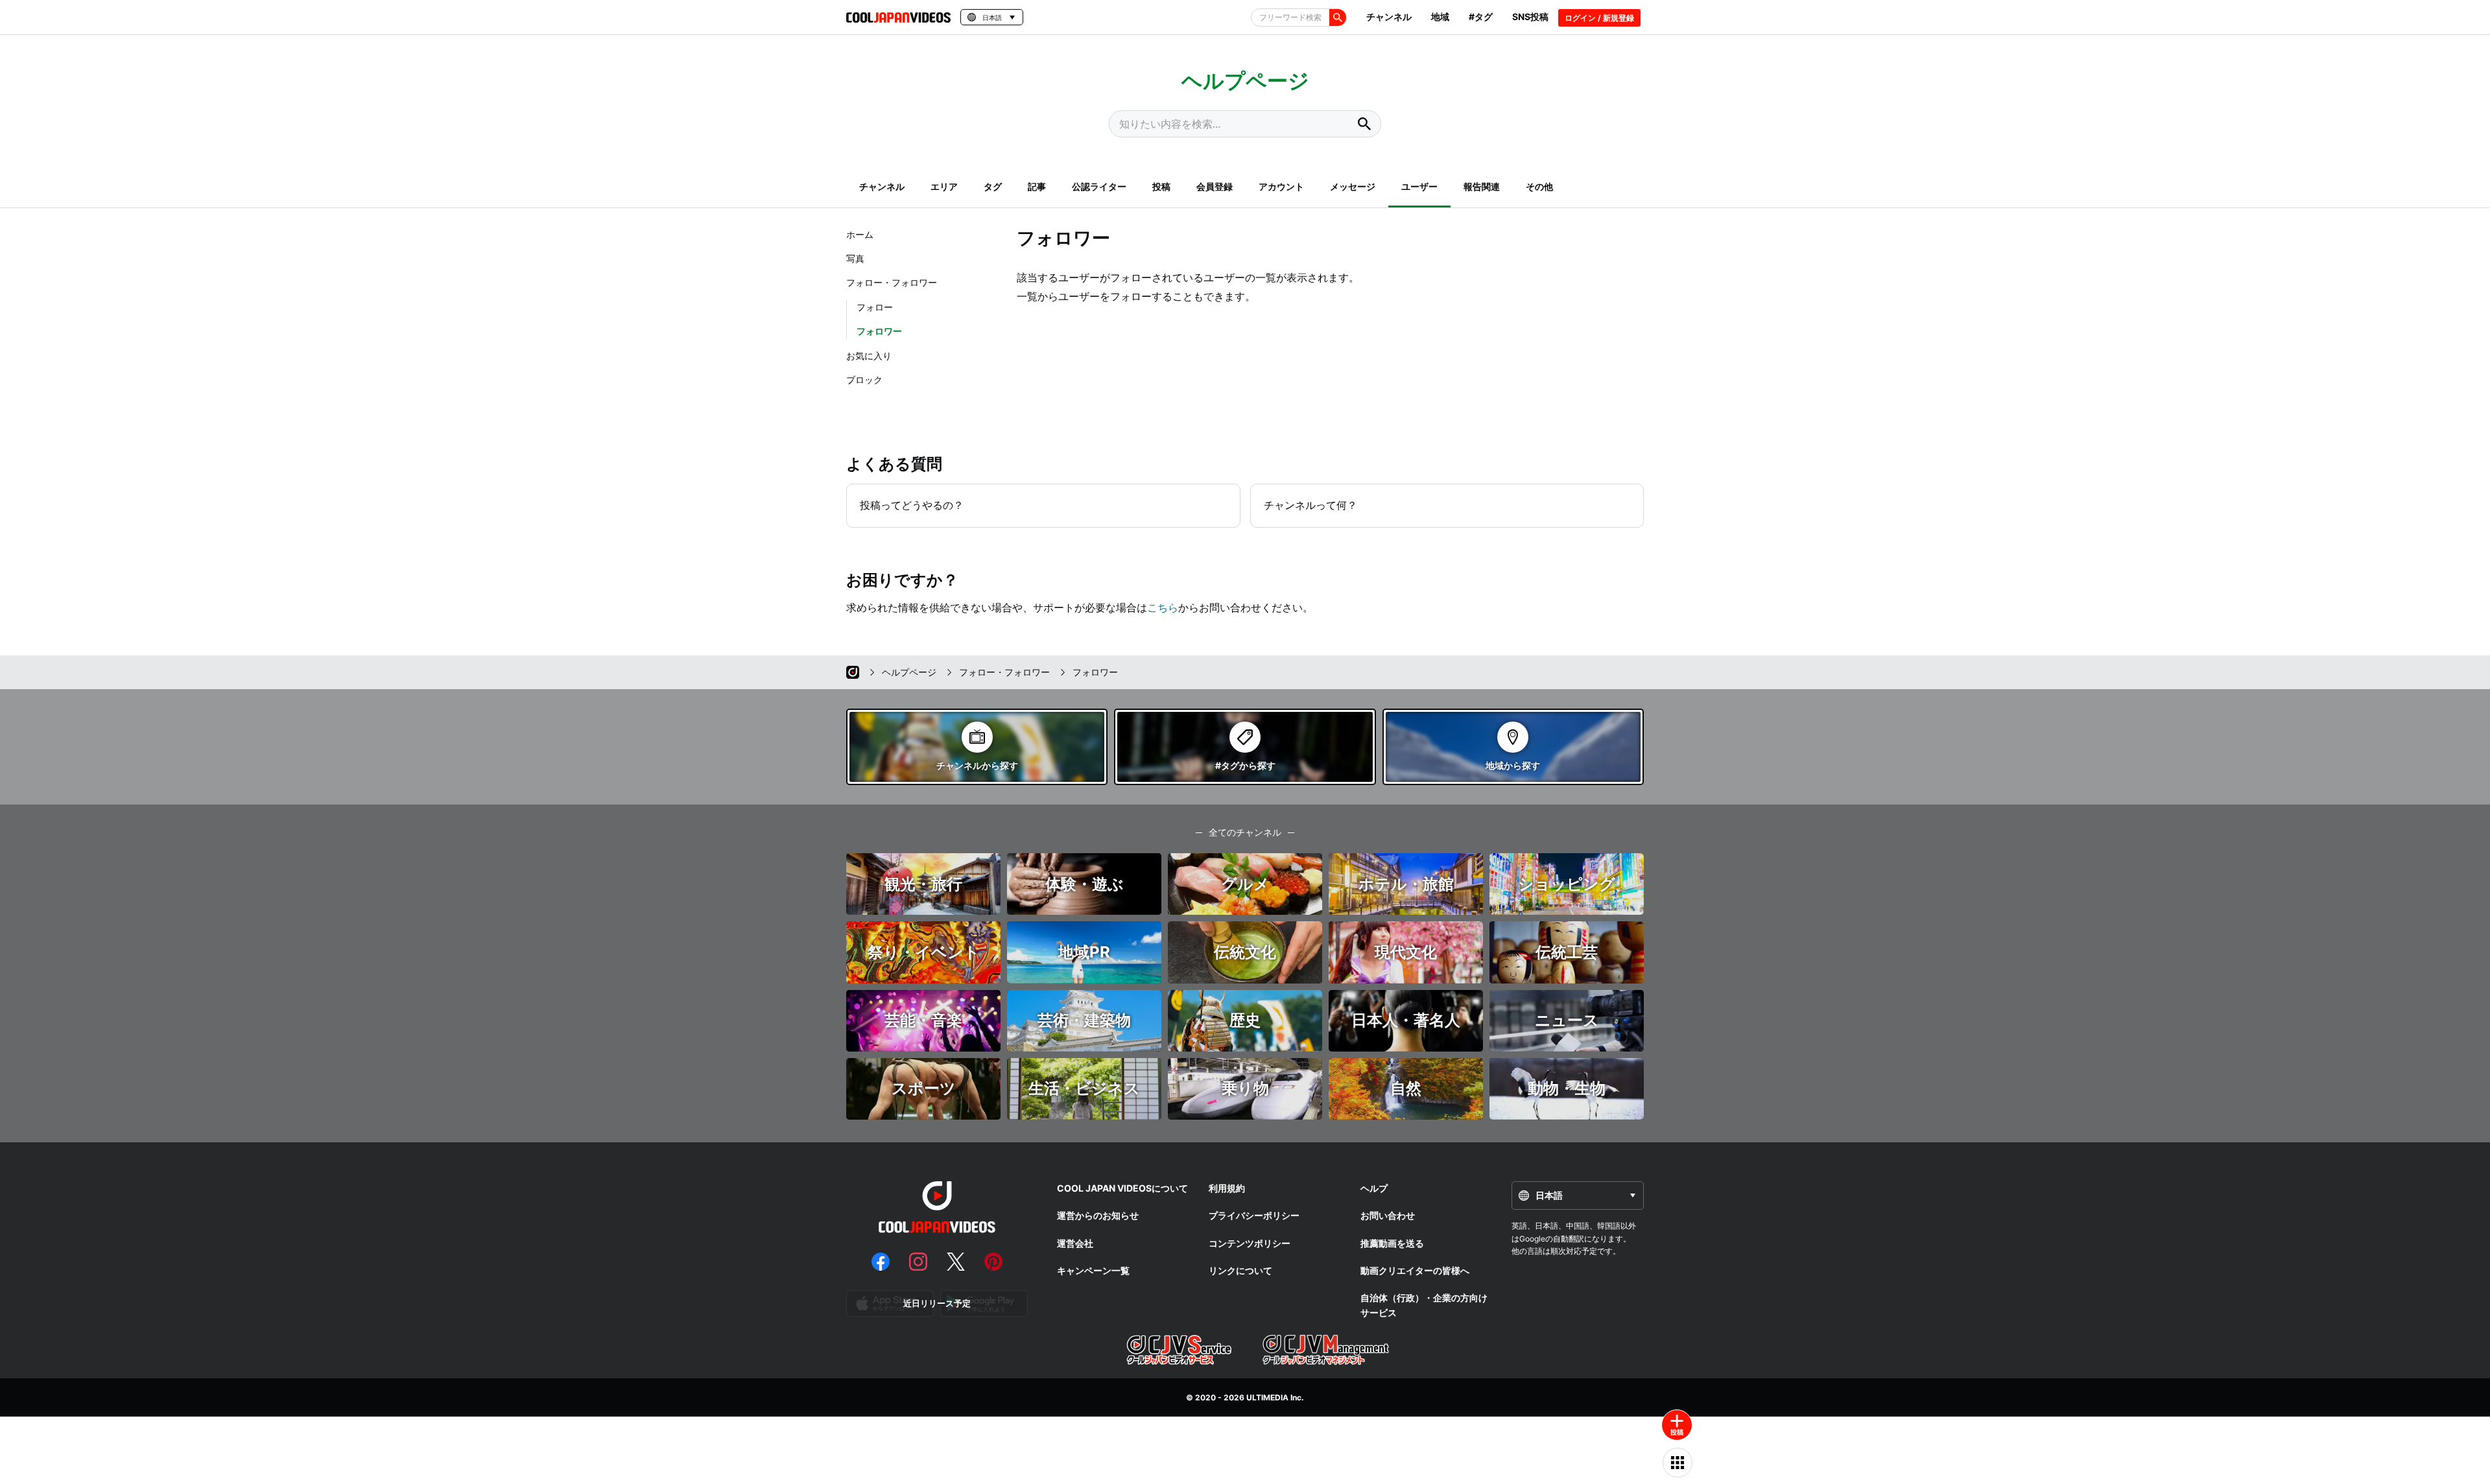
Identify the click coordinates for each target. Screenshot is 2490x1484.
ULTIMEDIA (1267, 1397)
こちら (1163, 607)
